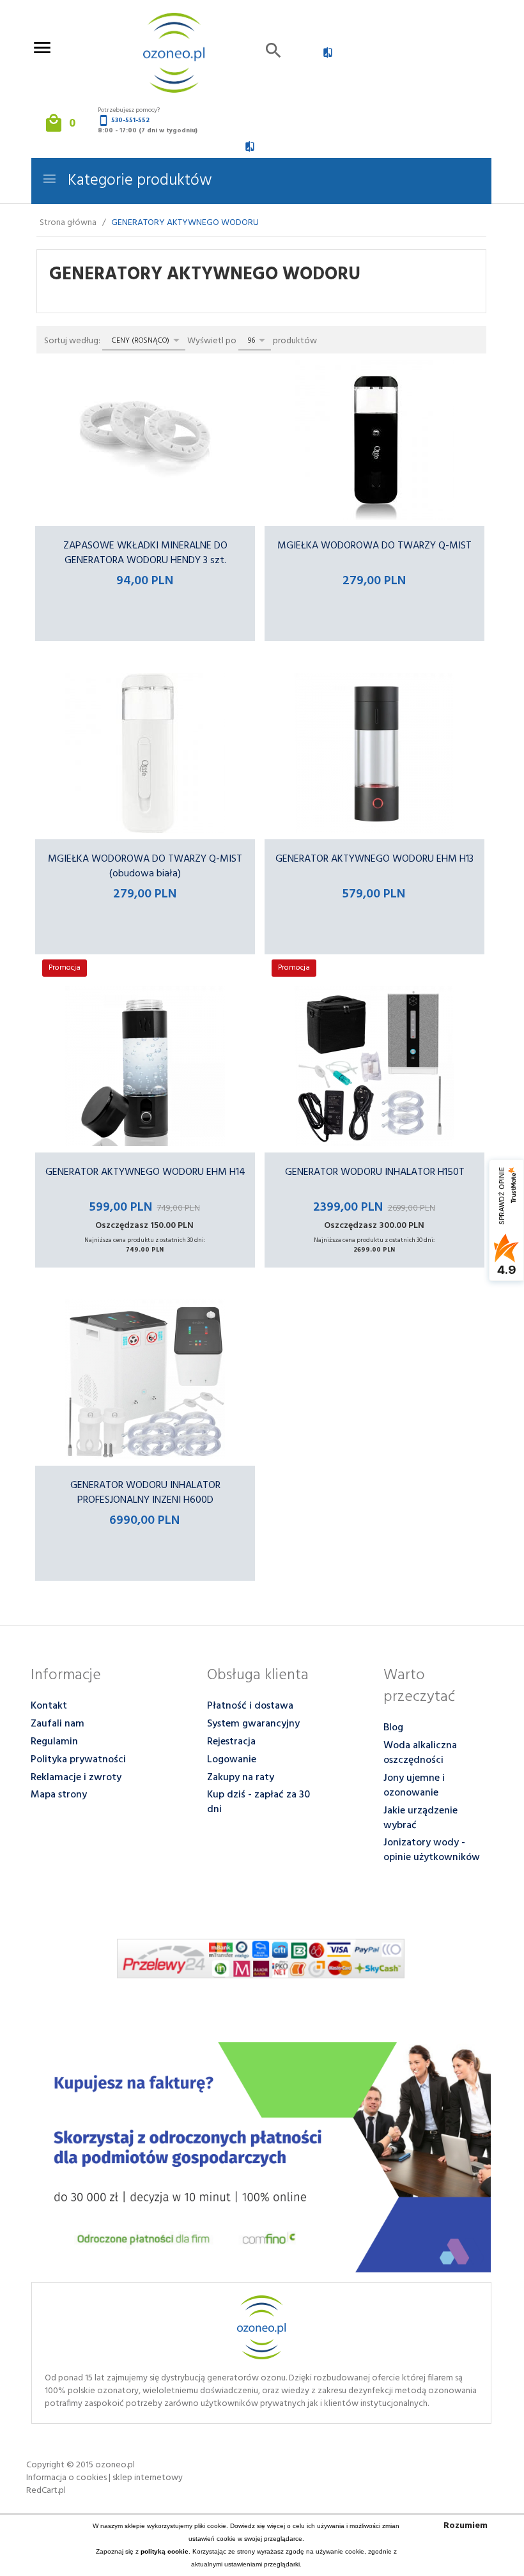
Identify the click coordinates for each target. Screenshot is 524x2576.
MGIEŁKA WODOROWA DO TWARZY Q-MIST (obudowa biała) (145, 866)
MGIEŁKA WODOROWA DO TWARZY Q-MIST (374, 546)
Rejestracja (231, 1742)
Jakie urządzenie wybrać (420, 1818)
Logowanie (232, 1760)
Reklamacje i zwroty (76, 1778)
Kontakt (49, 1706)
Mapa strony (59, 1795)
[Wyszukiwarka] (274, 53)
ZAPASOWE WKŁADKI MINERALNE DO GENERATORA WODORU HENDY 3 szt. (145, 553)
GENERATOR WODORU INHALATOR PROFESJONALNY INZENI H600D (145, 1493)
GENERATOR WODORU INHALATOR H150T (375, 1172)
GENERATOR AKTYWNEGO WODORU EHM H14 (145, 1172)
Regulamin (54, 1742)
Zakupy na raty (241, 1778)
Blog (393, 1728)
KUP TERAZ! (145, 655)
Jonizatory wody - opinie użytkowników (432, 1850)
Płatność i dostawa (250, 1706)
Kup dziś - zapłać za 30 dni (258, 1802)
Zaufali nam (58, 1724)
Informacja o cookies (66, 2478)
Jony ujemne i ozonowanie (414, 1786)
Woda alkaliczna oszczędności (420, 1753)
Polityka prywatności (78, 1760)
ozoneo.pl (115, 2465)
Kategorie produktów (138, 181)
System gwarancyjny (253, 1724)
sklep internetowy (148, 2478)
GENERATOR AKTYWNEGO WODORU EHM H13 (374, 859)
